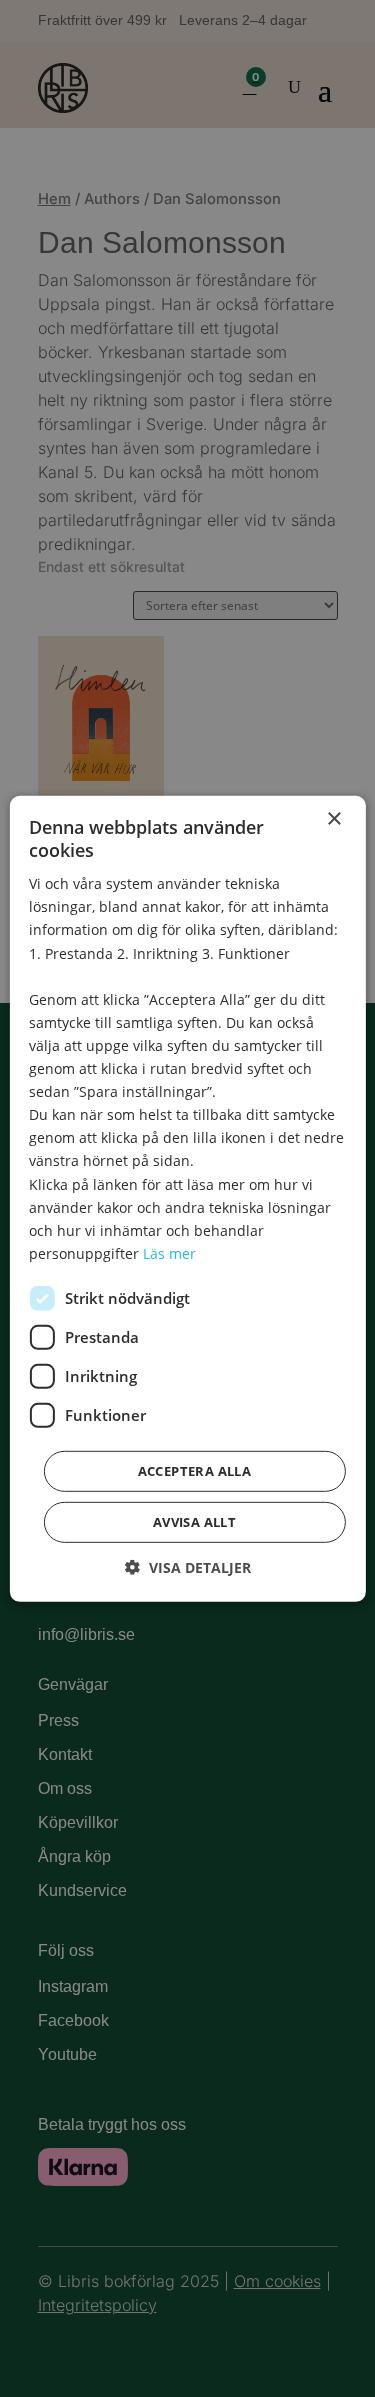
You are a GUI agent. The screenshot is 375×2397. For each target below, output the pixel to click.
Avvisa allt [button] (194, 1522)
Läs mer (169, 1253)
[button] (188, 1567)
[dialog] (187, 1198)
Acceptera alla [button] (195, 1471)
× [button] (333, 818)
